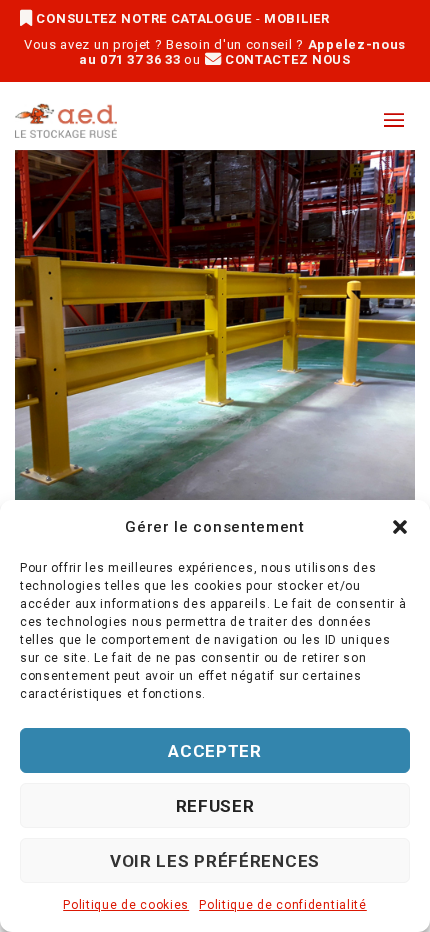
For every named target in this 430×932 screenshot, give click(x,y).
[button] (400, 527)
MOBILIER (297, 18)
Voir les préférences (215, 861)
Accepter (215, 751)
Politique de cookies (126, 905)
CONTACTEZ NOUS (286, 59)
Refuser (215, 806)
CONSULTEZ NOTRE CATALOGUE (144, 18)
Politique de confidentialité (283, 905)
